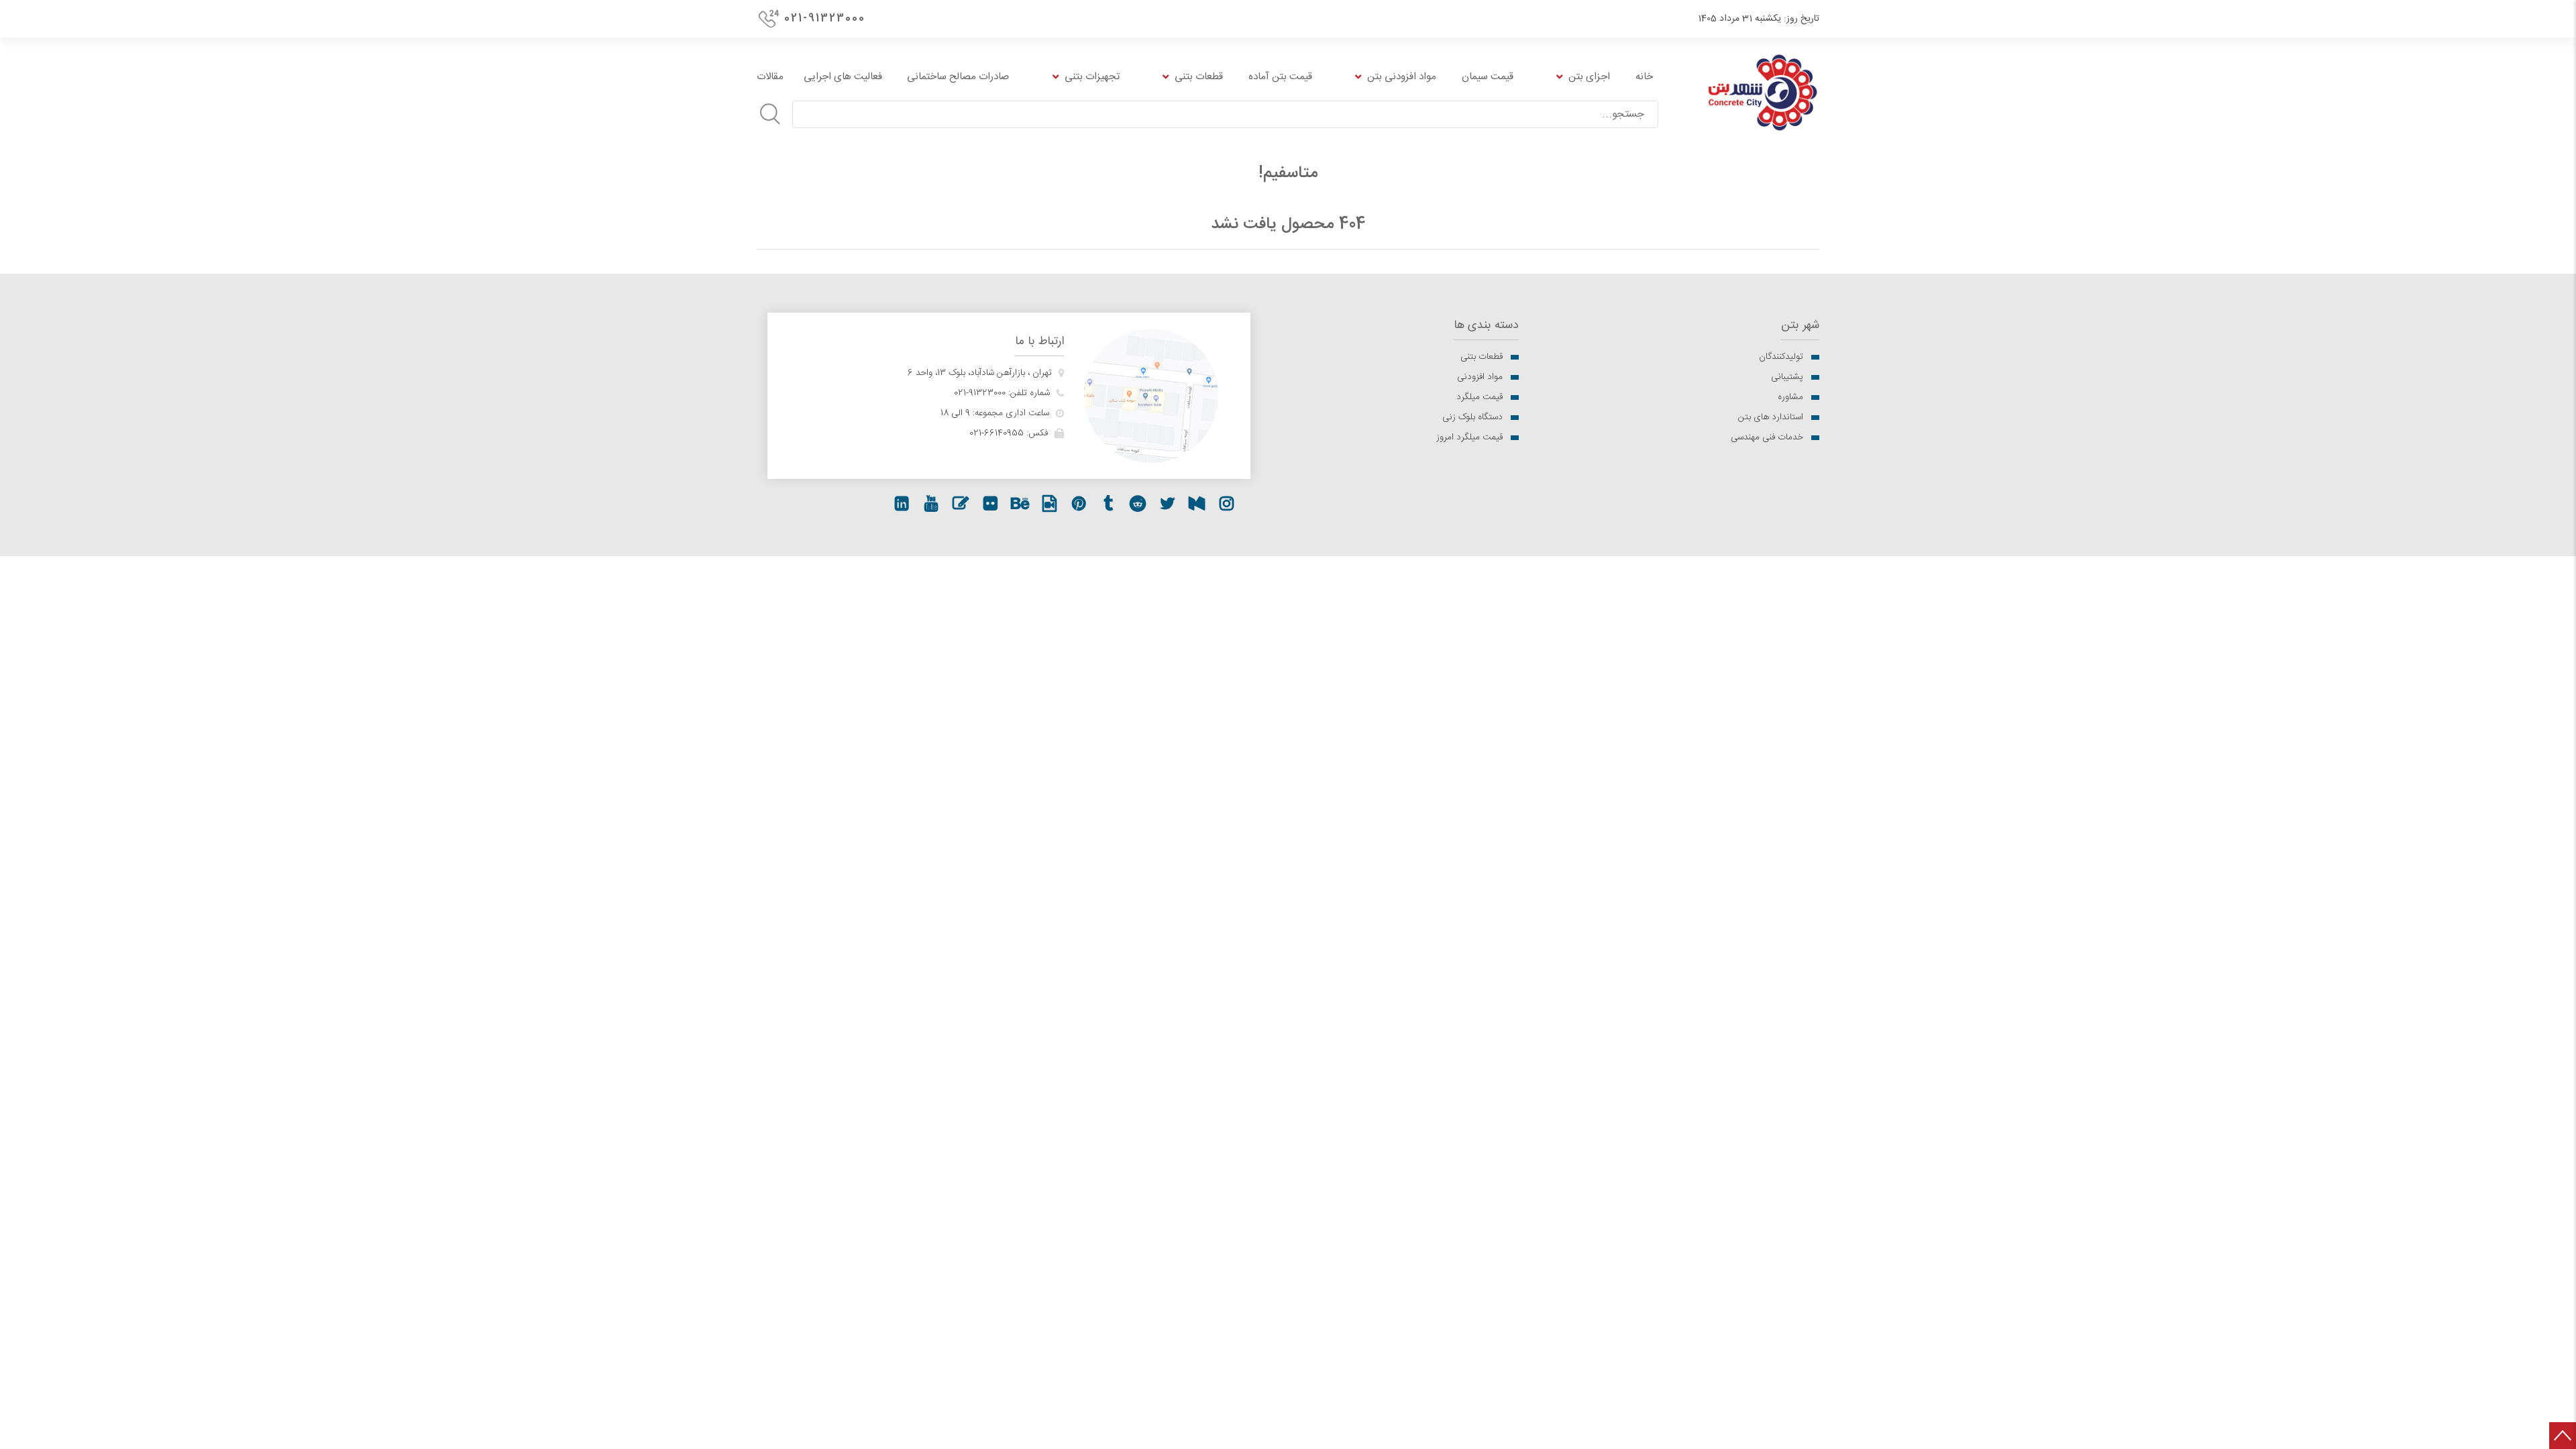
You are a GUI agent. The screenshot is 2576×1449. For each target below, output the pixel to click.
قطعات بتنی (1482, 357)
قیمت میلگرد (1480, 397)
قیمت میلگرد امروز (1469, 437)
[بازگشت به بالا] (2563, 1436)
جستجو (770, 114)
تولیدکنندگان (1781, 357)
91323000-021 (980, 393)
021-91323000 (825, 18)
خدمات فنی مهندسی (1767, 437)
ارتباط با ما (1039, 342)
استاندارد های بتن (1771, 417)
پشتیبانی (1787, 377)
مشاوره (1790, 397)
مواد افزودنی (1480, 377)
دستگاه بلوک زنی (1472, 417)
